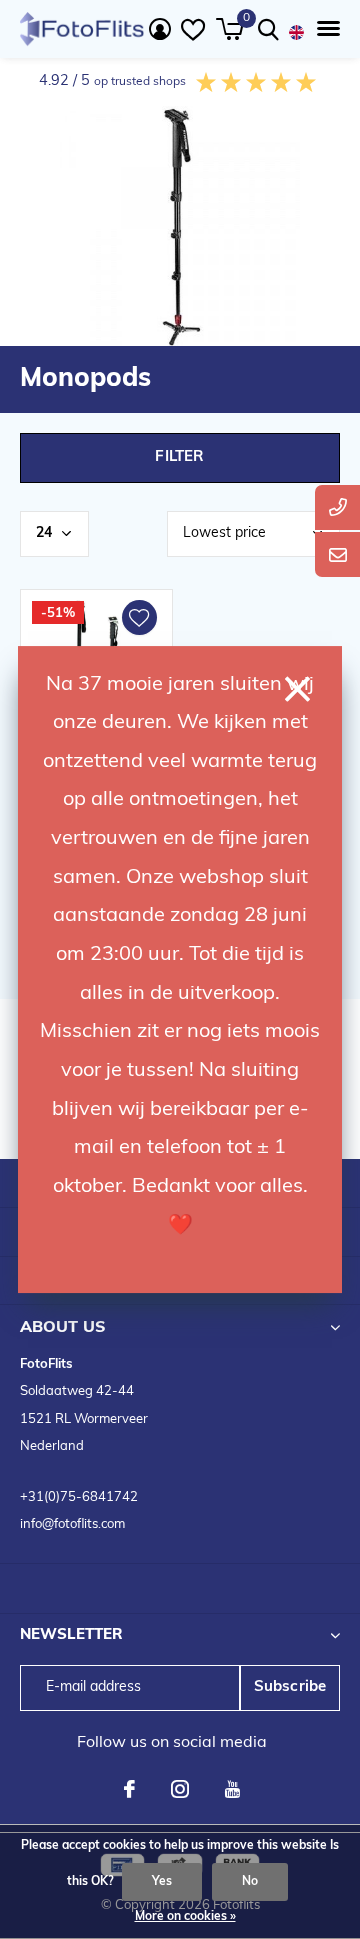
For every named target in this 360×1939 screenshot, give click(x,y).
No (250, 1882)
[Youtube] (232, 1789)
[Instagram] (180, 1789)
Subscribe (290, 1687)
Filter (179, 457)
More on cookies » (185, 1917)
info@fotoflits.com (72, 1524)
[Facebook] (129, 1789)
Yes (162, 1882)
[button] (324, 29)
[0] (229, 29)
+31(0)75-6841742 (79, 1497)
